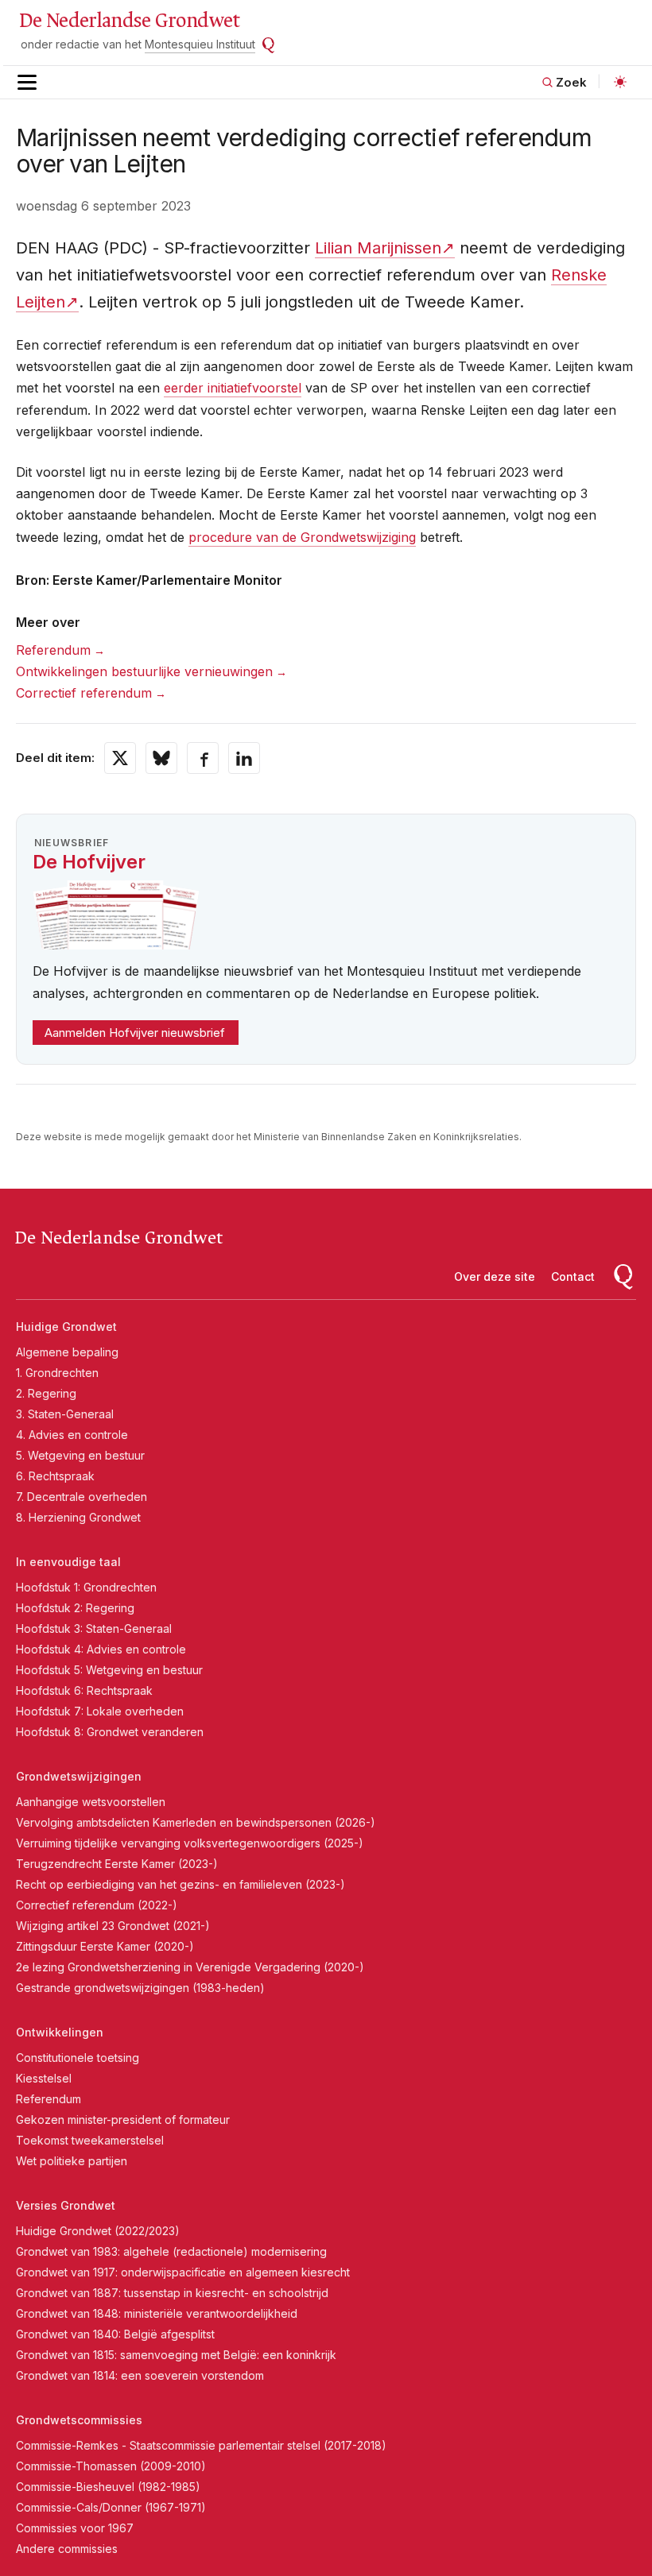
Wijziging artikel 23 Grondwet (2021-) (113, 1926)
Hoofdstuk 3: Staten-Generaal (94, 1628)
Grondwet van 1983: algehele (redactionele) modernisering (171, 2251)
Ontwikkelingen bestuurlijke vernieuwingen (144, 671)
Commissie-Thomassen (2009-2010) (111, 2466)
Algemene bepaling (67, 1352)
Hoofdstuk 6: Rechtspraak (84, 1690)
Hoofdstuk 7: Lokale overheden (100, 1711)
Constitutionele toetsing (78, 2058)
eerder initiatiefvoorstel (233, 388)
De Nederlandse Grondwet (129, 21)
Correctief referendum (84, 693)
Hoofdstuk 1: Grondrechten (86, 1587)
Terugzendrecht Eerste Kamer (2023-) (117, 1864)
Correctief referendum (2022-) (97, 1905)
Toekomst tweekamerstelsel (90, 2140)
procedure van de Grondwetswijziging (302, 537)
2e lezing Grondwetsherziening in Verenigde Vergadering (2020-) (190, 1967)
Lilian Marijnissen (378, 248)
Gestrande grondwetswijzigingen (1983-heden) (140, 1988)
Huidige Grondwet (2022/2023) (98, 2231)
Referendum (53, 650)
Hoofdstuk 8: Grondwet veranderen (110, 1732)
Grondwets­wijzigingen (79, 1776)
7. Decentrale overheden (81, 1497)
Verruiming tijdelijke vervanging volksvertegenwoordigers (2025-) (190, 1843)
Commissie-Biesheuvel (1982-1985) (108, 2487)
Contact (573, 1276)
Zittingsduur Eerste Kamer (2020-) (105, 1946)
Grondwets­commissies (79, 2420)
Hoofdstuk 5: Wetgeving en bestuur (109, 1670)
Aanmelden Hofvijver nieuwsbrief (135, 1033)
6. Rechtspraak (55, 1476)
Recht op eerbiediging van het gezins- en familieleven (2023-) (180, 1884)
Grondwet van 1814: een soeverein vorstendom (140, 2375)
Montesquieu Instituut (200, 44)
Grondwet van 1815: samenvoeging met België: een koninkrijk (176, 2355)
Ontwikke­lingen (60, 2032)
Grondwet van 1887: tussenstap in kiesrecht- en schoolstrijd (172, 2293)
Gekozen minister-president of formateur (123, 2120)
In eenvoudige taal (68, 1562)
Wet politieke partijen (72, 2161)
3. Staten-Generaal (65, 1414)
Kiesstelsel (44, 2078)
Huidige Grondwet (66, 1327)
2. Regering (46, 1393)
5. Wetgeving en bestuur (80, 1455)
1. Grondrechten (57, 1373)
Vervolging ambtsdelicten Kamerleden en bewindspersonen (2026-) (196, 1822)
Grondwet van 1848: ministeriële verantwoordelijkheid (157, 2313)
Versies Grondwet (66, 2205)
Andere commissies (67, 2549)
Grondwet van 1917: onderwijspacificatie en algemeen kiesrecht (183, 2272)
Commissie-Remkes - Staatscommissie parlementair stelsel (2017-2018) (201, 2445)
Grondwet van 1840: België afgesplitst (115, 2334)
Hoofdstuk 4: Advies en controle (101, 1649)
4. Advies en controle (72, 1435)
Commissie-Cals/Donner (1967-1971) (111, 2507)
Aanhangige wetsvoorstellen (91, 1802)
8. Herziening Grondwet (78, 1517)
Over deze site (495, 1276)
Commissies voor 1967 (75, 2528)
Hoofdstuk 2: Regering (75, 1608)
